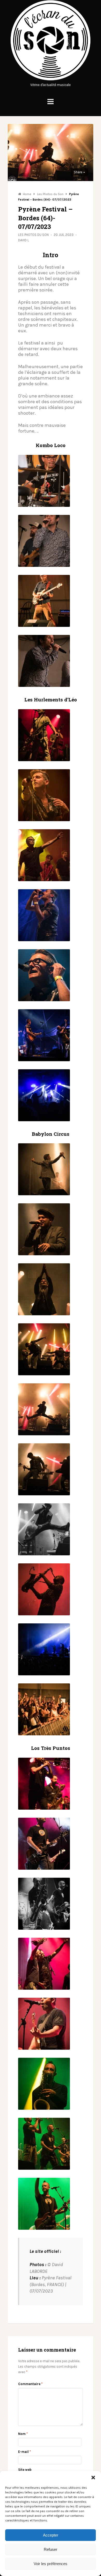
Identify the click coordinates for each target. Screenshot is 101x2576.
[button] (93, 2478)
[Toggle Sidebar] (51, 102)
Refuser (51, 2549)
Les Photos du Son (33, 235)
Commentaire (30, 2384)
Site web (25, 2470)
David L (24, 240)
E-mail (24, 2452)
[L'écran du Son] (51, 79)
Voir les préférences (51, 2564)
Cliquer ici (40, 2258)
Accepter (51, 2535)
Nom (23, 2434)
